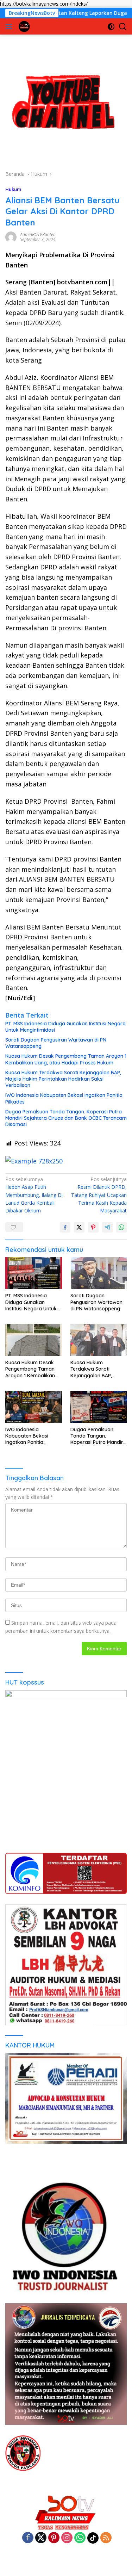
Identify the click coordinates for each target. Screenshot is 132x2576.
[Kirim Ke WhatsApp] (121, 1227)
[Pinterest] (54, 2538)
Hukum (13, 189)
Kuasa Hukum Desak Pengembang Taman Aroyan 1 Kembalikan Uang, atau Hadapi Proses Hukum (66, 1059)
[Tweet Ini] (79, 1227)
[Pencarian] (123, 27)
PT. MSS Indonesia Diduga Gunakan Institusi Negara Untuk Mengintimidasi (65, 1027)
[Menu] (10, 26)
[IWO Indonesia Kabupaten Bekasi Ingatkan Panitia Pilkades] (34, 1407)
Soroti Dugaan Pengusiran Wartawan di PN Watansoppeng (56, 1043)
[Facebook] (28, 2538)
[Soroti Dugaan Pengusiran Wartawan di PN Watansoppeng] (99, 1273)
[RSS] (106, 2538)
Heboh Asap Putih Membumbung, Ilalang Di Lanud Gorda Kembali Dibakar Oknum (34, 1195)
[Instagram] (67, 2538)
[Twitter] (41, 2538)
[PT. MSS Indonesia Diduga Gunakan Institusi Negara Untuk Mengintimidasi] (34, 1273)
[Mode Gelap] (111, 27)
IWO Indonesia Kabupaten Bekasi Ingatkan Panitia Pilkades (64, 1098)
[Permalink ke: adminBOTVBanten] (11, 236)
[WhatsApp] (80, 2538)
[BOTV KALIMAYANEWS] (23, 26)
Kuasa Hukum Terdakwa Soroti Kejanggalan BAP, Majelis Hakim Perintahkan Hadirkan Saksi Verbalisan (63, 1079)
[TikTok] (93, 2538)
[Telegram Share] (107, 1227)
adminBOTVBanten (38, 234)
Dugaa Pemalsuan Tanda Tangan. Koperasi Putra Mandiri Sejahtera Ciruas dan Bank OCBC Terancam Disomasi (66, 1118)
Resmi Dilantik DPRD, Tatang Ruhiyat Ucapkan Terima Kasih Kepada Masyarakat (99, 1195)
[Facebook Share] (65, 1227)
